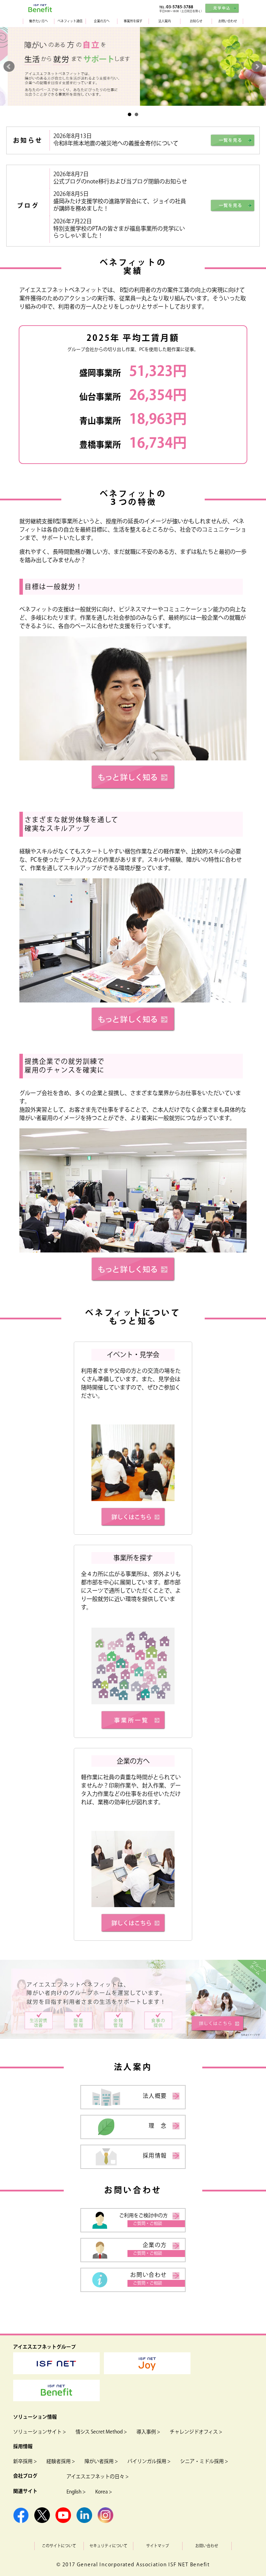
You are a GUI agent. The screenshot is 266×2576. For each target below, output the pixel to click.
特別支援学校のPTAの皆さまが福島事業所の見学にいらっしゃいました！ (119, 233)
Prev (9, 67)
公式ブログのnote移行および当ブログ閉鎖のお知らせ (120, 182)
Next (257, 67)
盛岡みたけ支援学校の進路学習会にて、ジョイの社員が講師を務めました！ (120, 205)
